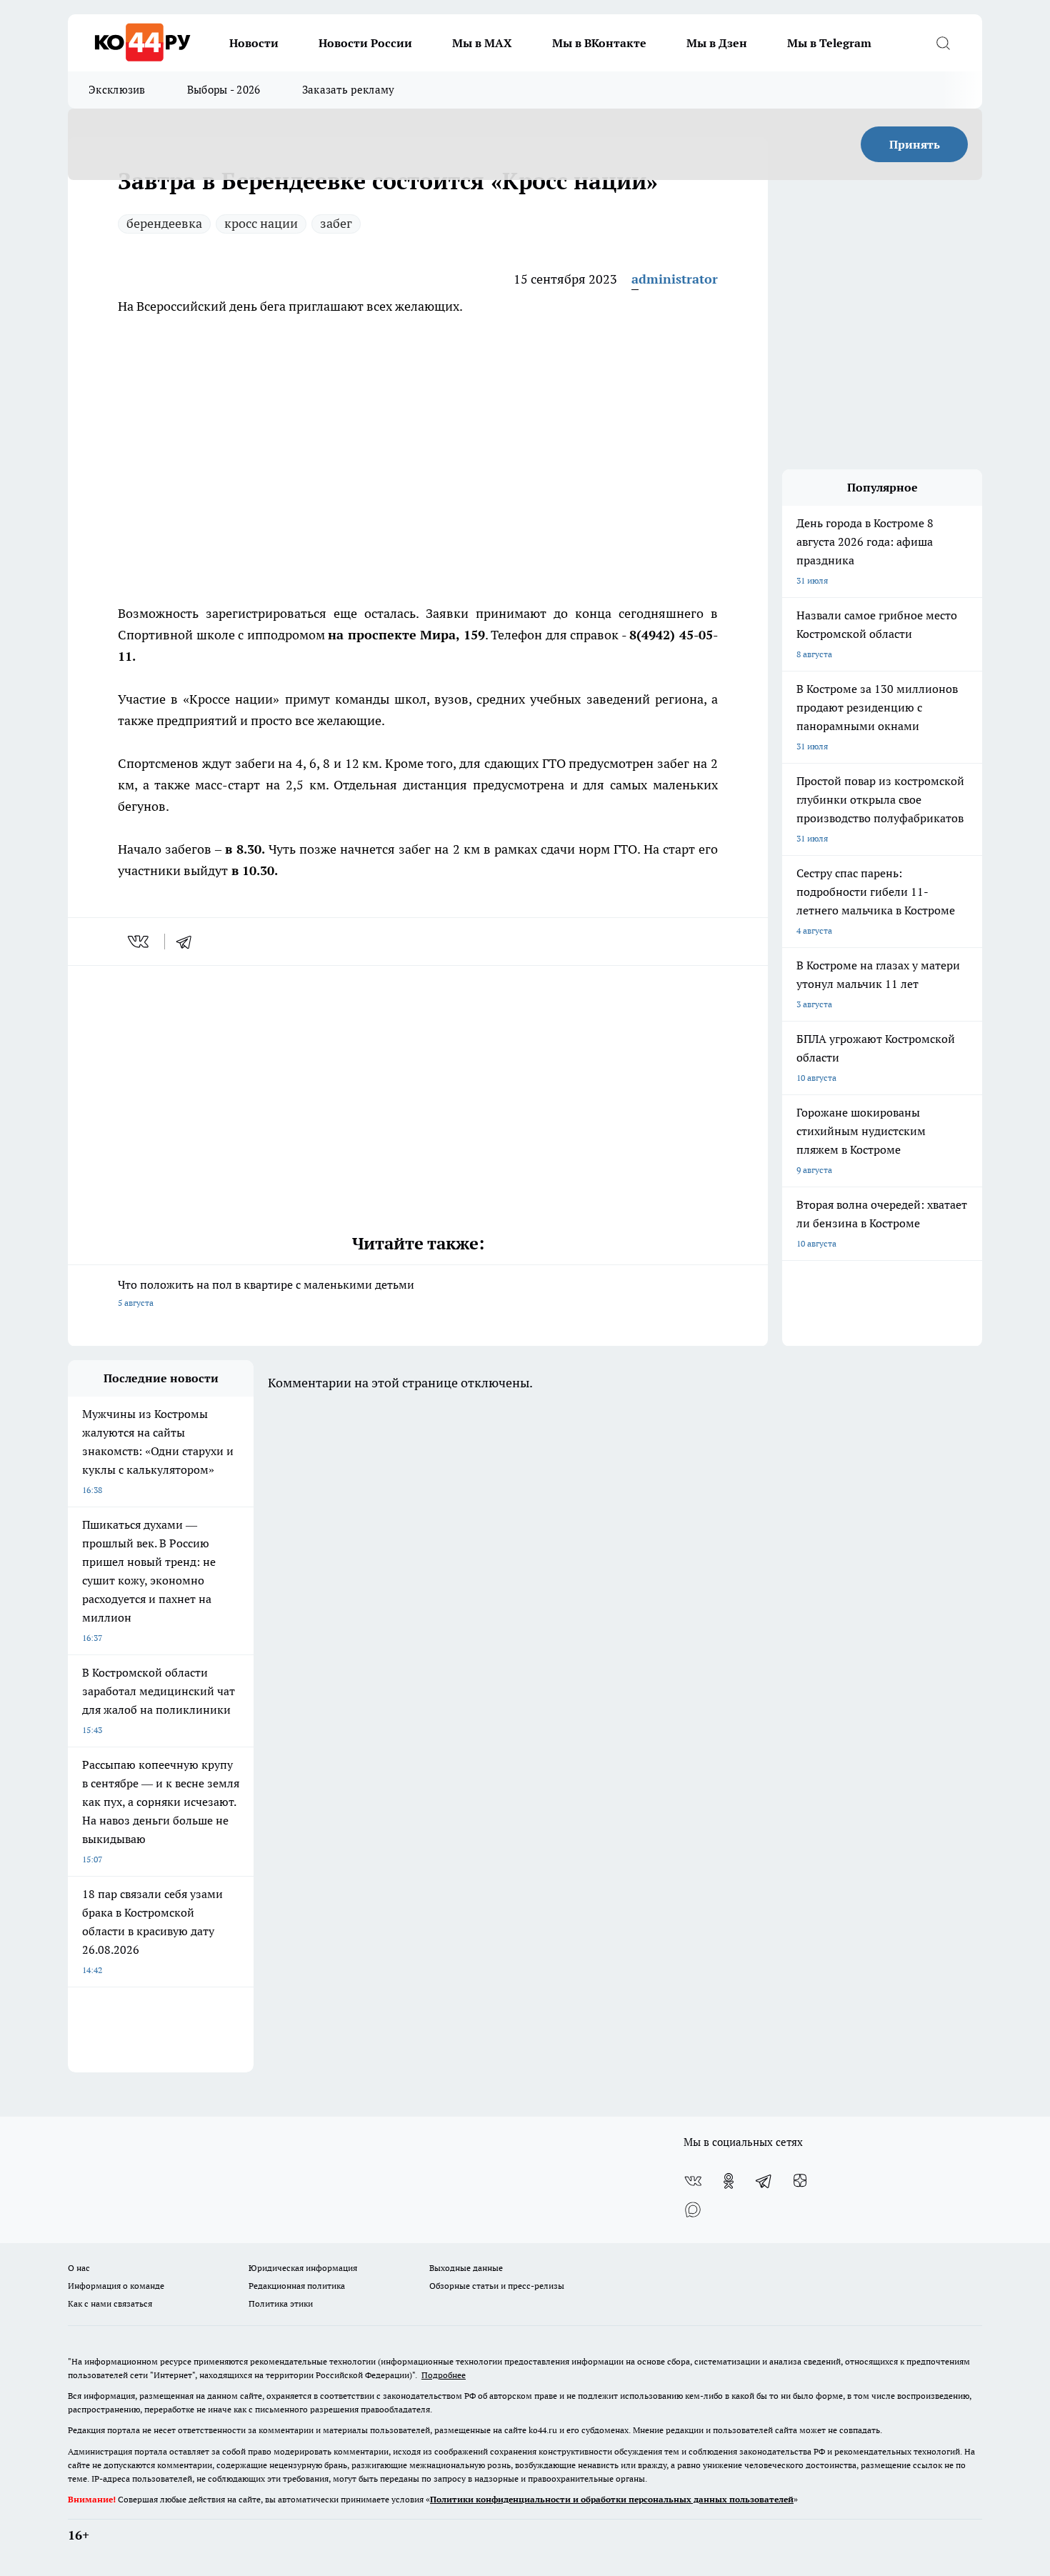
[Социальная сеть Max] (693, 2210)
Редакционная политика (297, 2286)
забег (336, 223)
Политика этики (281, 2303)
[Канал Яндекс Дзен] (800, 2181)
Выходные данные (466, 2268)
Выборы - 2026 (224, 90)
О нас (79, 2268)
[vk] (140, 942)
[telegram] (189, 942)
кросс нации (261, 223)
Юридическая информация (303, 2268)
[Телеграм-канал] (764, 2181)
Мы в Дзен (717, 43)
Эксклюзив (117, 90)
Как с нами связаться (110, 2303)
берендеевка (164, 223)
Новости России (365, 43)
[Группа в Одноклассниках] (729, 2181)
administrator (675, 279)
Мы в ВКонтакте (599, 43)
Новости (254, 43)
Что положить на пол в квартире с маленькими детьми (266, 1293)
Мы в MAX (482, 43)
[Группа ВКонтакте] (693, 2181)
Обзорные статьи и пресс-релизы (497, 2286)
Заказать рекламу (349, 90)
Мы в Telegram (829, 43)
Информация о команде (116, 2286)
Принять (915, 144)
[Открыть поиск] (943, 43)
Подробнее (444, 2375)
